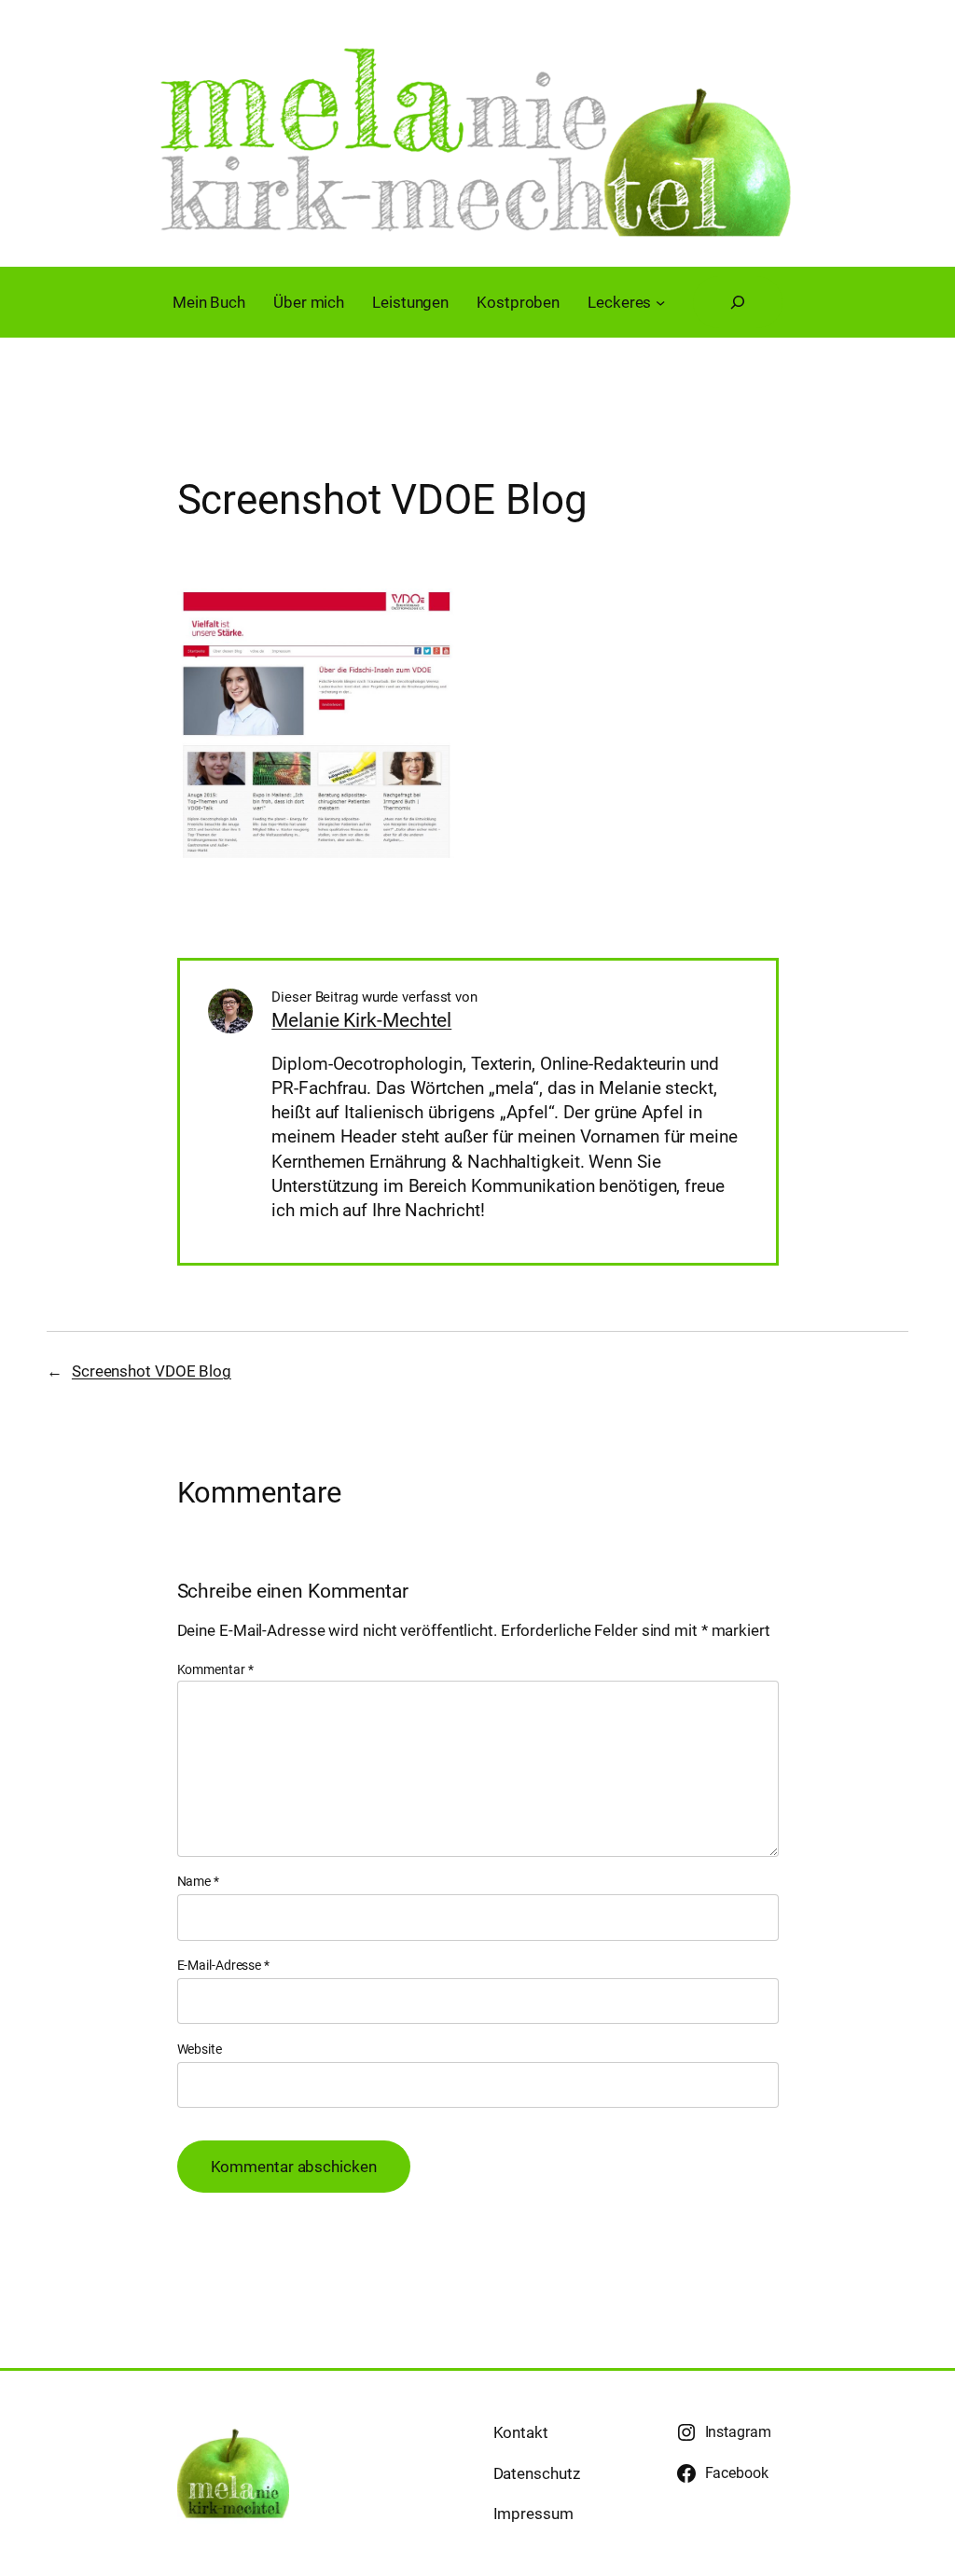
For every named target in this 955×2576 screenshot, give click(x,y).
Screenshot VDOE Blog (152, 1371)
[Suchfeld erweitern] (738, 302)
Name (198, 1881)
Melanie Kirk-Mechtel (361, 1020)
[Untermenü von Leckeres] (660, 302)
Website (200, 2049)
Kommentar (215, 1669)
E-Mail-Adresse (223, 1965)
